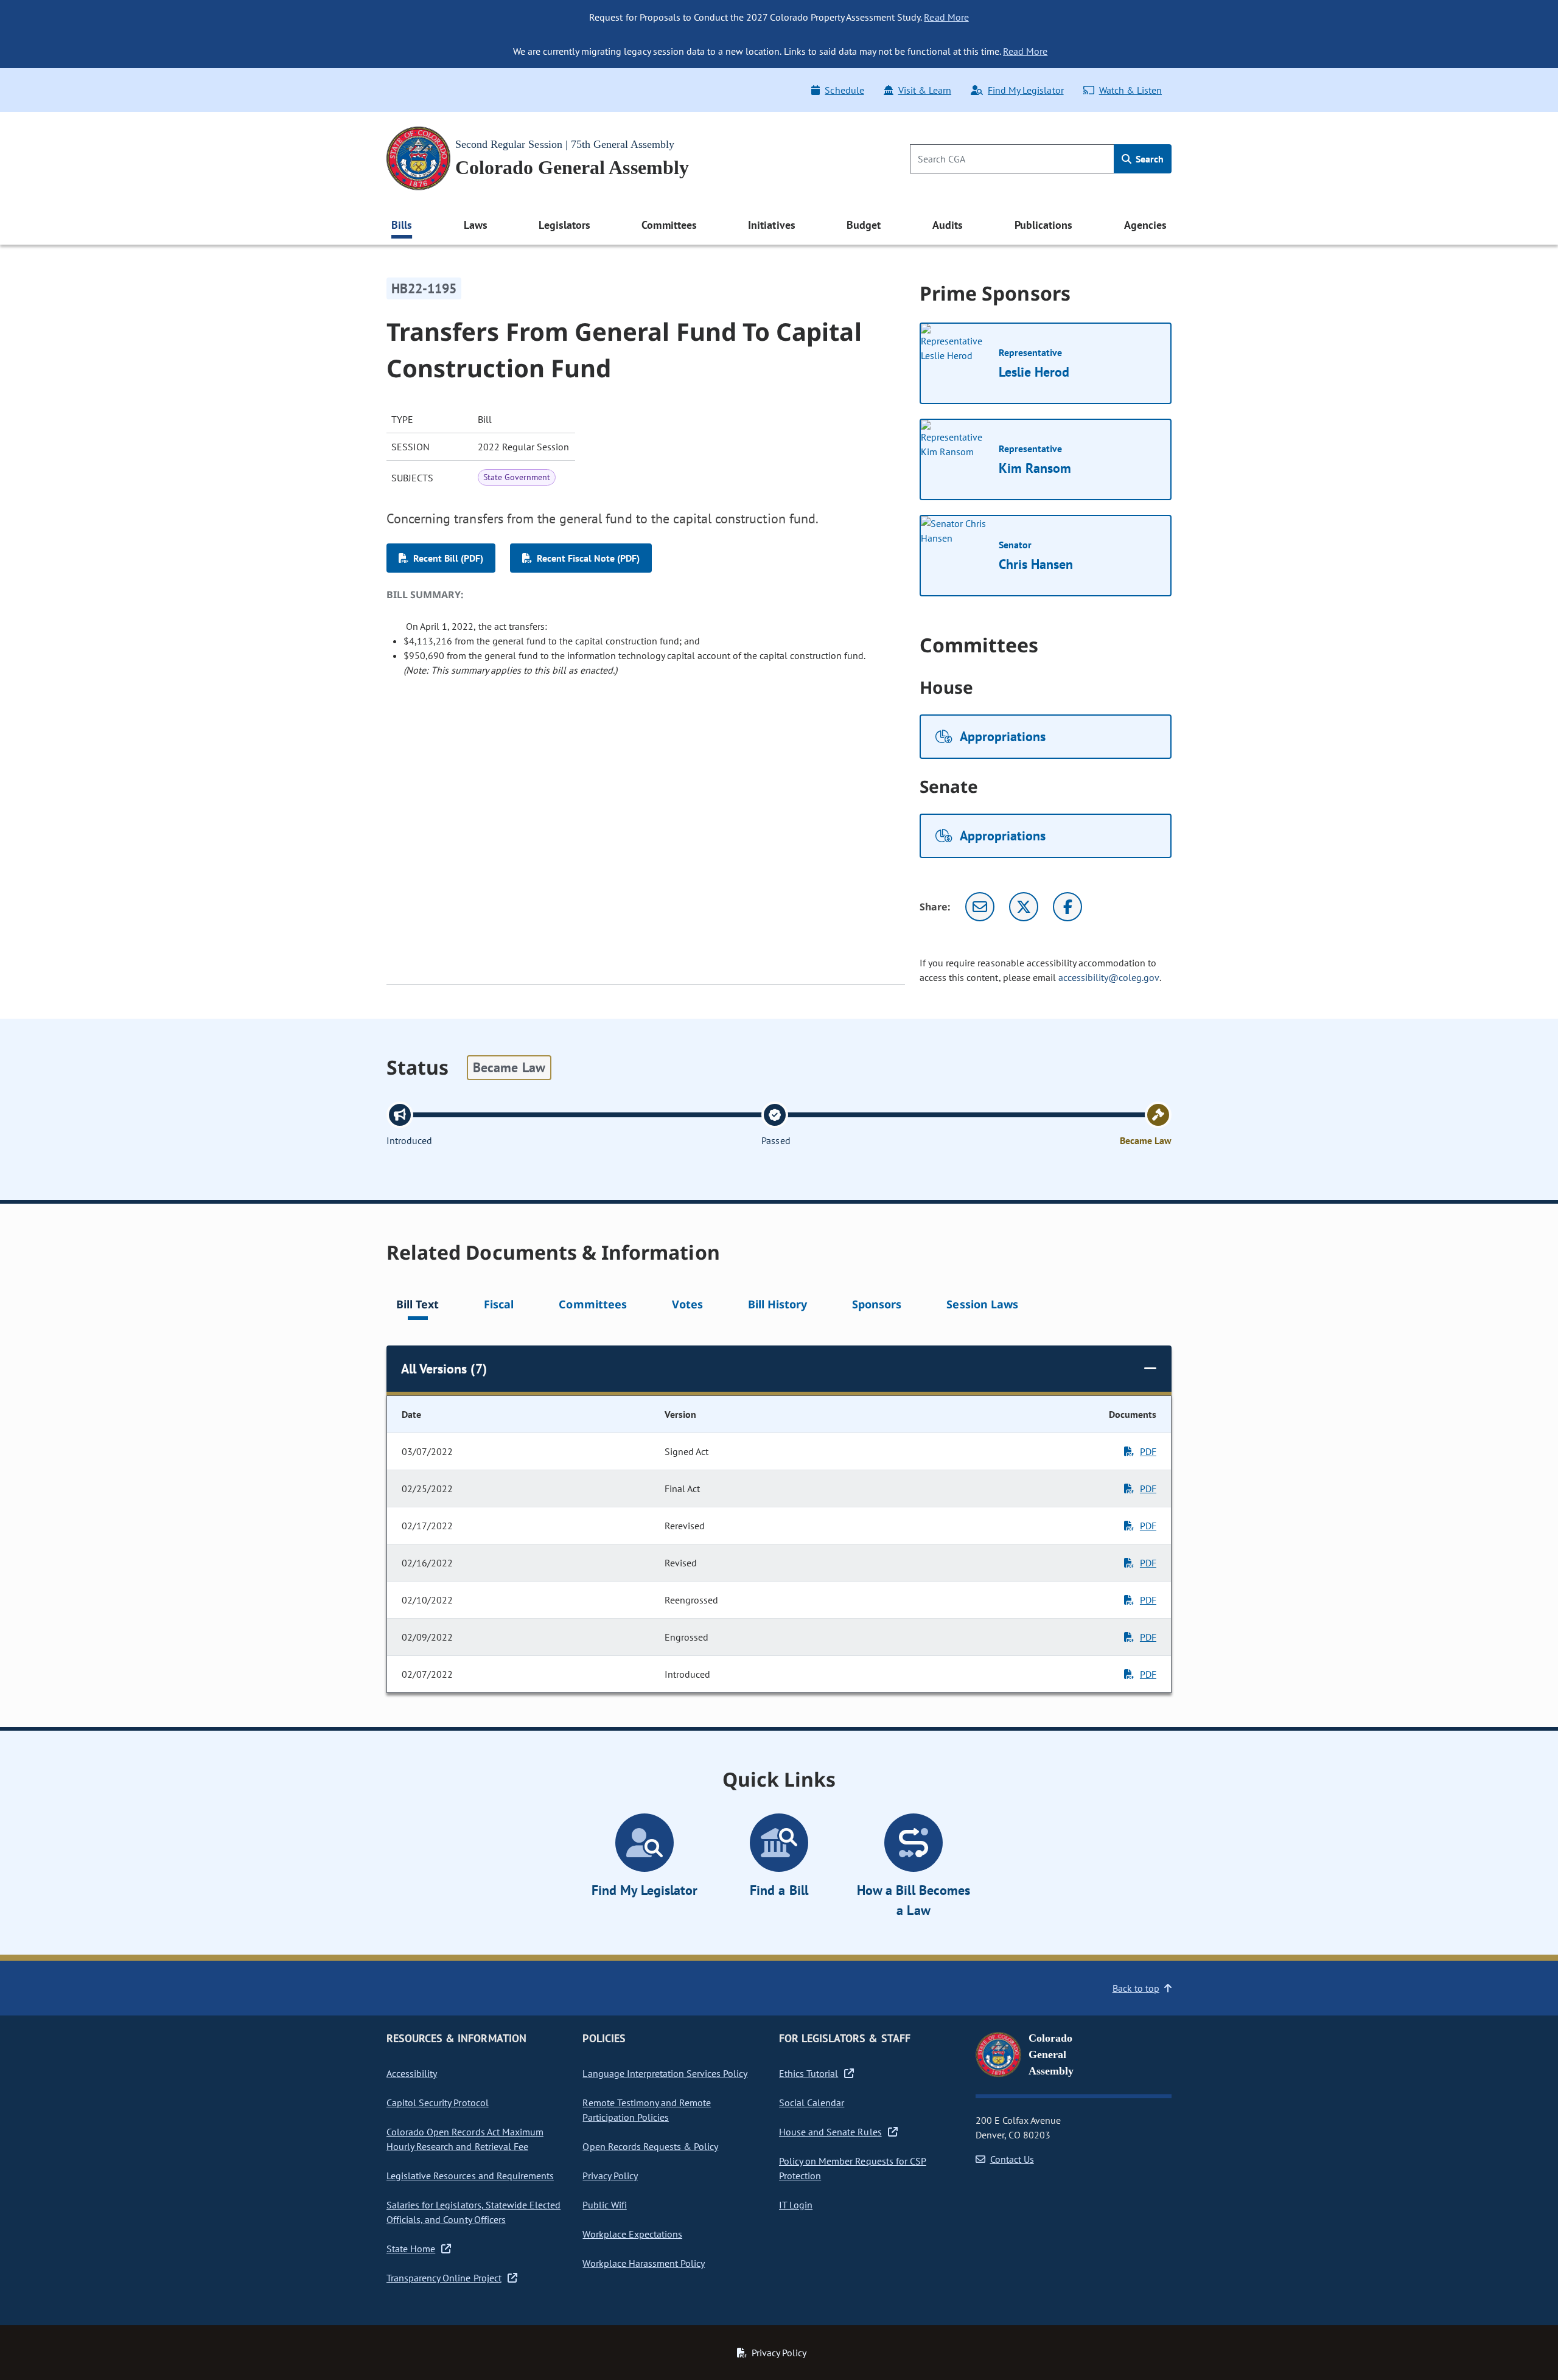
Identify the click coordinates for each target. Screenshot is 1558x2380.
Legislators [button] (564, 225)
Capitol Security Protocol (438, 2103)
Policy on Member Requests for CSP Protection (853, 2168)
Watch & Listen (1130, 90)
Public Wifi (604, 2205)
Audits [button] (948, 225)
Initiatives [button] (771, 225)
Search (1148, 159)
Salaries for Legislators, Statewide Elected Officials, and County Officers (473, 2212)
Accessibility (412, 2073)
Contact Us (1012, 2159)
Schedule (844, 90)
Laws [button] (476, 225)
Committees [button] (669, 225)
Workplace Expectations (632, 2234)
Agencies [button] (1145, 225)
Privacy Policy (610, 2176)
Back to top (1136, 1988)
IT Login (796, 2205)
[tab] (417, 1306)
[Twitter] (1024, 907)
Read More (946, 17)
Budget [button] (864, 225)
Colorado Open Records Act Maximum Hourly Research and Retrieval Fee (465, 2139)
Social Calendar (812, 2103)
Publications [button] (1043, 225)
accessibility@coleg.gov (1109, 977)
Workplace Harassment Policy (644, 2263)
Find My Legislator (1025, 90)
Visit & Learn (925, 90)
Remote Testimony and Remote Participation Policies (647, 2110)
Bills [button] (402, 225)
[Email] (980, 907)
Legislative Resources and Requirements (470, 2176)
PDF (1148, 1451)
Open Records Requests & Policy (650, 2146)
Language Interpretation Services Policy (665, 2073)
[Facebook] (1067, 907)
